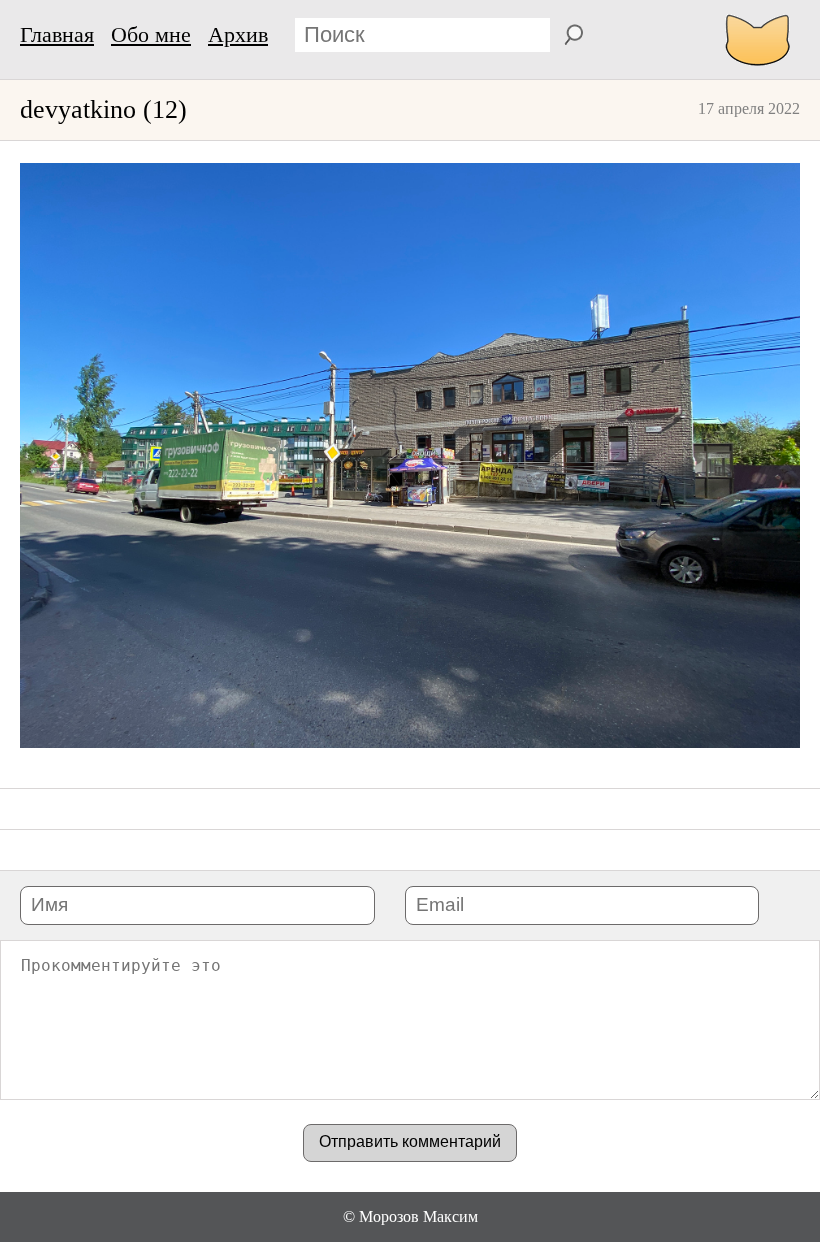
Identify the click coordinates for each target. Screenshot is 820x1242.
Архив (238, 34)
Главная (57, 34)
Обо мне (151, 34)
